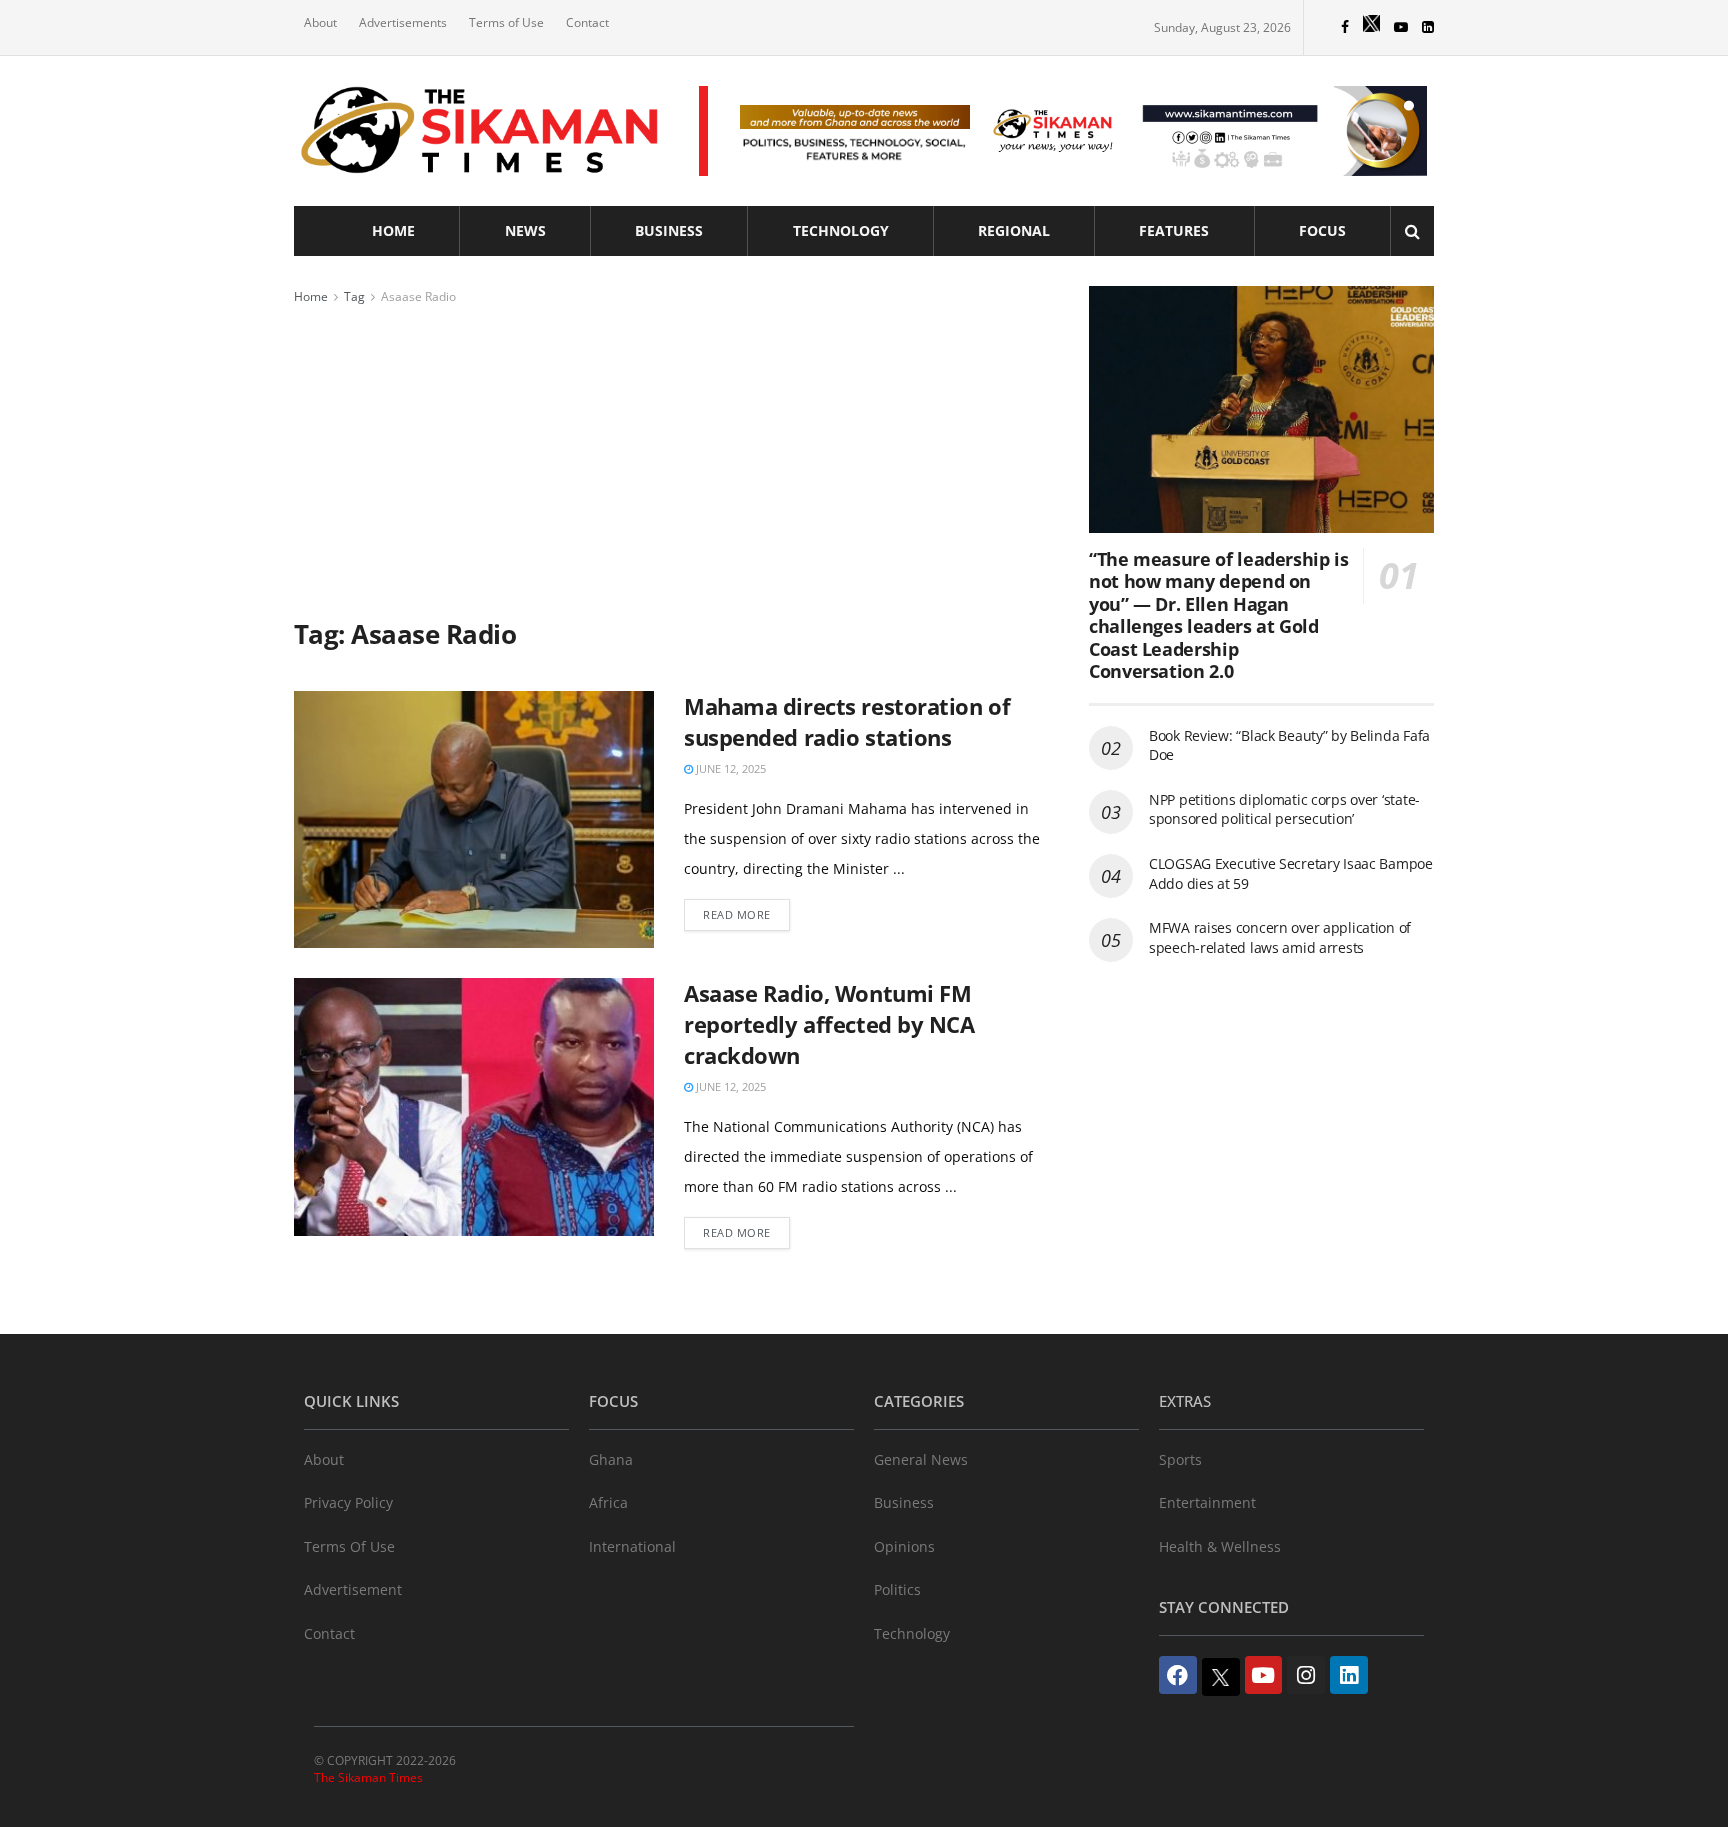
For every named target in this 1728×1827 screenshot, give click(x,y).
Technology (841, 230)
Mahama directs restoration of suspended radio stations (847, 721)
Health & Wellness (1220, 1546)
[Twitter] (1221, 1677)
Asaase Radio (418, 296)
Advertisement (353, 1589)
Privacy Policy (348, 1502)
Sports (1180, 1459)
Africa (608, 1502)
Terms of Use (506, 22)
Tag (354, 296)
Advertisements (403, 22)
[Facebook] (1178, 1675)
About (320, 22)
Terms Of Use (349, 1546)
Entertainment (1207, 1502)
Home (393, 230)
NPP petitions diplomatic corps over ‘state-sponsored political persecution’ (1284, 809)
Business (669, 230)
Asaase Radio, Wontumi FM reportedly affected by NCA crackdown (829, 1024)
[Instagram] (1306, 1675)
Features (1174, 230)
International (632, 1546)
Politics (897, 1589)
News (525, 230)
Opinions (904, 1546)
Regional (1014, 230)
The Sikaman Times (368, 1777)
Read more (737, 914)
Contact (587, 22)
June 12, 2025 (729, 768)
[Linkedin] (1349, 1675)
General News (921, 1459)
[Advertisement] (669, 458)
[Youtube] (1264, 1675)
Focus (1322, 230)
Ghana (611, 1459)
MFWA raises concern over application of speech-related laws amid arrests (1280, 937)
